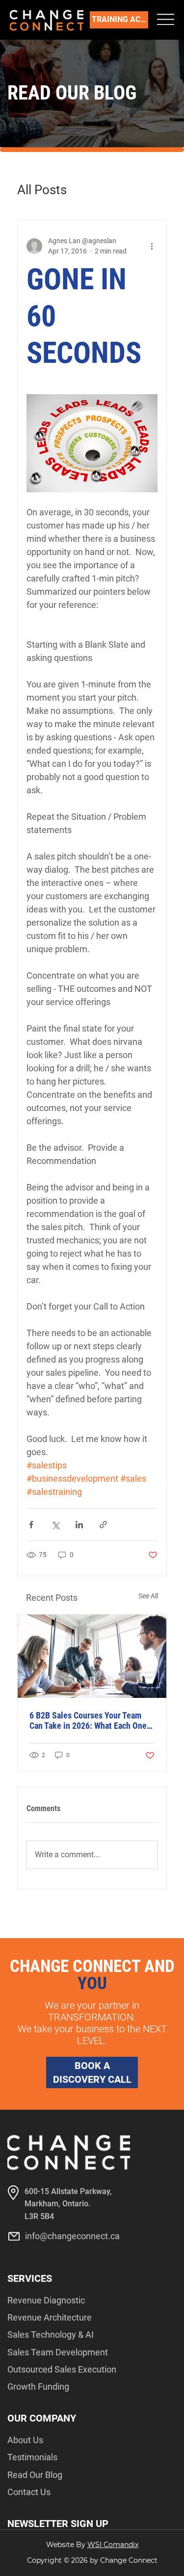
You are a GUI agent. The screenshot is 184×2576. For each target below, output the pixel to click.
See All (148, 1596)
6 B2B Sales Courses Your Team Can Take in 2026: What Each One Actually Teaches (88, 1720)
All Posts (42, 190)
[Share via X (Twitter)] (55, 1525)
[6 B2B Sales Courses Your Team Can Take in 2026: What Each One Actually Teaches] (92, 1656)
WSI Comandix (113, 2545)
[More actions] (152, 246)
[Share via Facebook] (31, 1525)
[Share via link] (103, 1525)
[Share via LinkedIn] (79, 1525)
